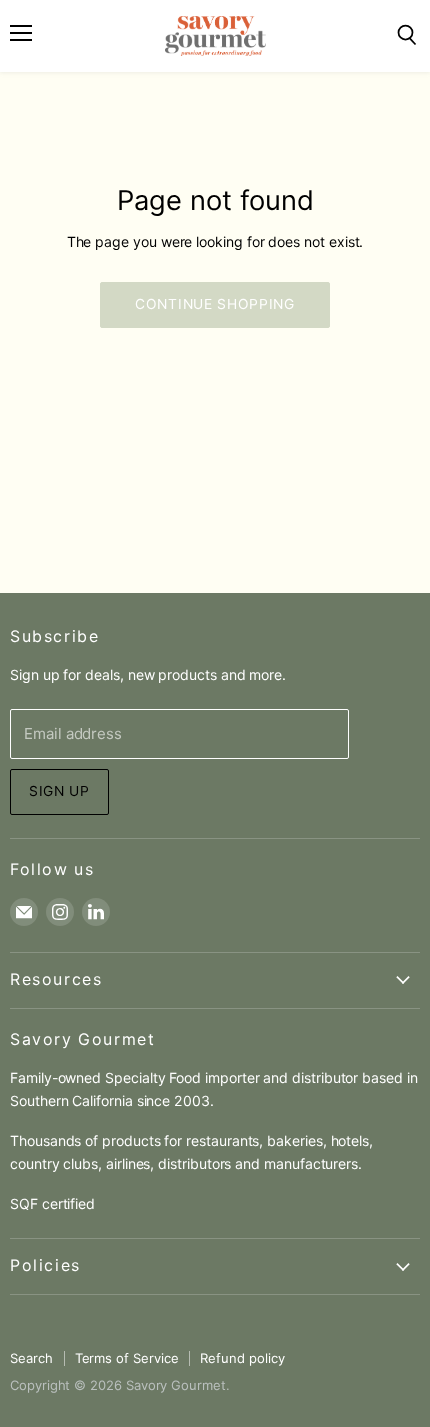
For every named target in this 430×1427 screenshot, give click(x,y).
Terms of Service (127, 1358)
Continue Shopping (215, 304)
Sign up (59, 791)
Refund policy (242, 1358)
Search (31, 1358)
